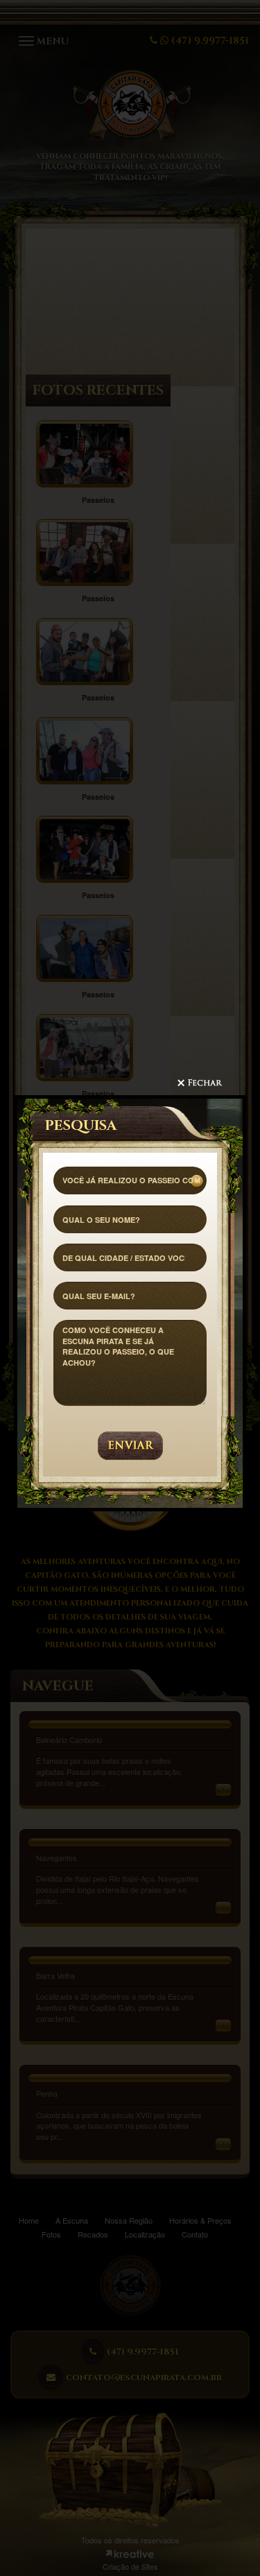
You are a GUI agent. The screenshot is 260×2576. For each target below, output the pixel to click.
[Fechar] (211, 1087)
